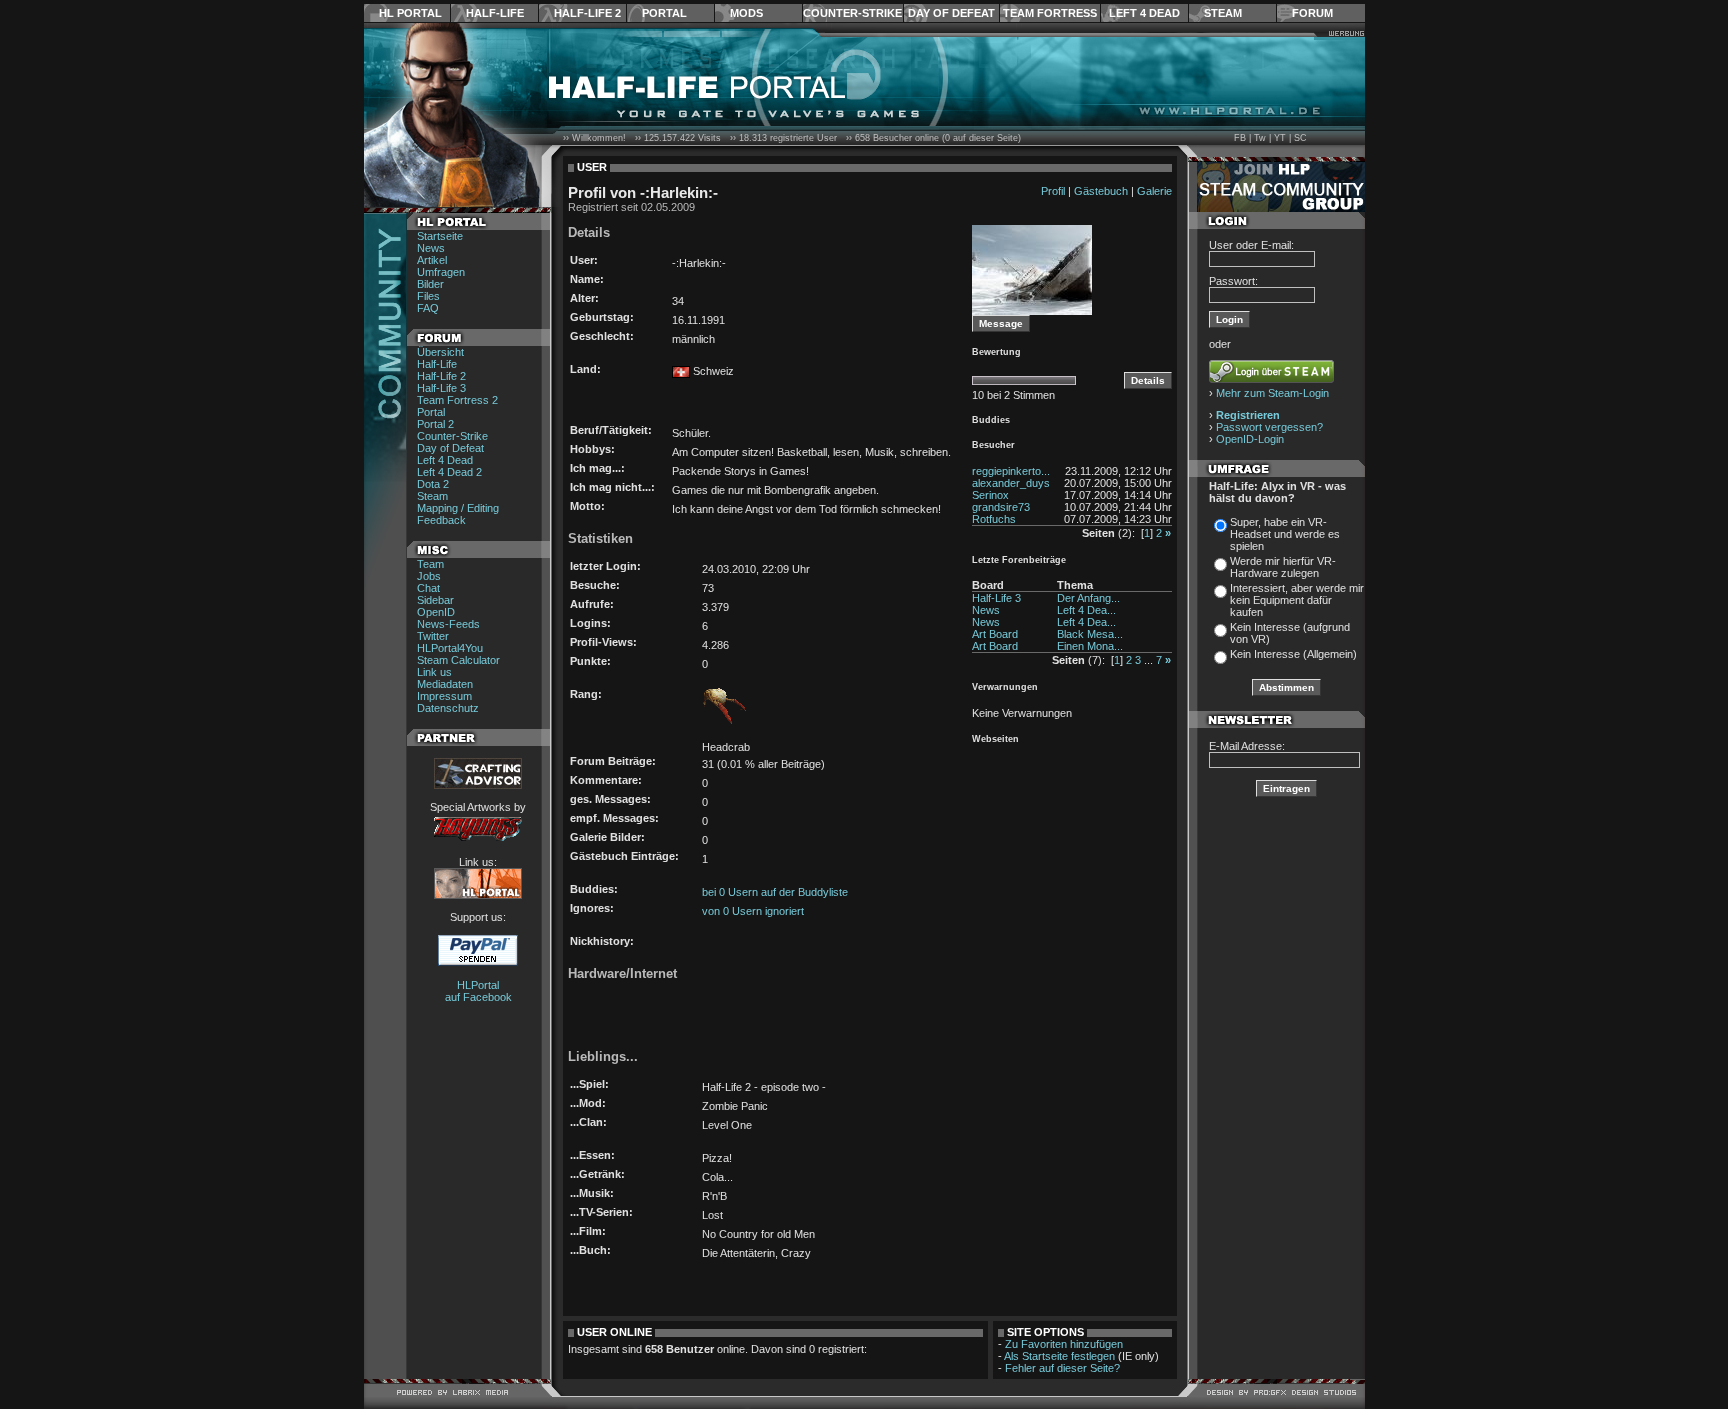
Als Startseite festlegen (1059, 1356)
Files (428, 296)
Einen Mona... (1090, 646)
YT (1280, 138)
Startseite (440, 236)
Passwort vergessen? (1269, 427)
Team (430, 564)
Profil (1053, 191)
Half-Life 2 (587, 13)
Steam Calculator (458, 660)
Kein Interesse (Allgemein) (1293, 654)
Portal (664, 13)
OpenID (436, 612)
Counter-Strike (852, 13)
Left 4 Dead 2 (449, 472)
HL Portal (410, 13)
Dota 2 (433, 484)
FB (1240, 138)
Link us (434, 672)
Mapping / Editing (458, 508)
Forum (1312, 13)
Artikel (432, 260)
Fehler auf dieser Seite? (1062, 1368)
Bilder (430, 284)
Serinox (990, 495)
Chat (428, 588)
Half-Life (495, 13)
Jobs (429, 576)
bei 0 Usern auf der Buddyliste (775, 892)
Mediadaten (445, 684)
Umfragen (441, 272)
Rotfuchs (994, 519)
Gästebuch (1101, 191)
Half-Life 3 (441, 388)
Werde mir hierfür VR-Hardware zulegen (1283, 567)
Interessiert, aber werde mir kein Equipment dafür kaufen (1297, 600)
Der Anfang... (1088, 598)
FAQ (428, 308)
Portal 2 (435, 424)
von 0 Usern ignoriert (753, 911)
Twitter (433, 636)
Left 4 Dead (1144, 13)
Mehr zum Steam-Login (1272, 393)
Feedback (441, 520)
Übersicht (440, 352)
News (431, 248)
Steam (1223, 13)
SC (1300, 138)
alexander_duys (1011, 483)
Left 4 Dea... (1086, 610)
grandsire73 (1001, 507)
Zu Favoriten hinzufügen (1064, 1344)
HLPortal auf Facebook (478, 991)
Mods (746, 13)
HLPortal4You (450, 648)
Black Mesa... (1090, 634)
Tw (1260, 138)
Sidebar (435, 600)
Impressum (444, 696)
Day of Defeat (951, 13)
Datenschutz (448, 708)
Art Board (995, 634)
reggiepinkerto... (1011, 471)
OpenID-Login (1250, 439)
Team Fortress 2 (457, 400)
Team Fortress (1050, 13)
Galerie (1154, 191)
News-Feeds (448, 624)
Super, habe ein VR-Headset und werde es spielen (1285, 534)
